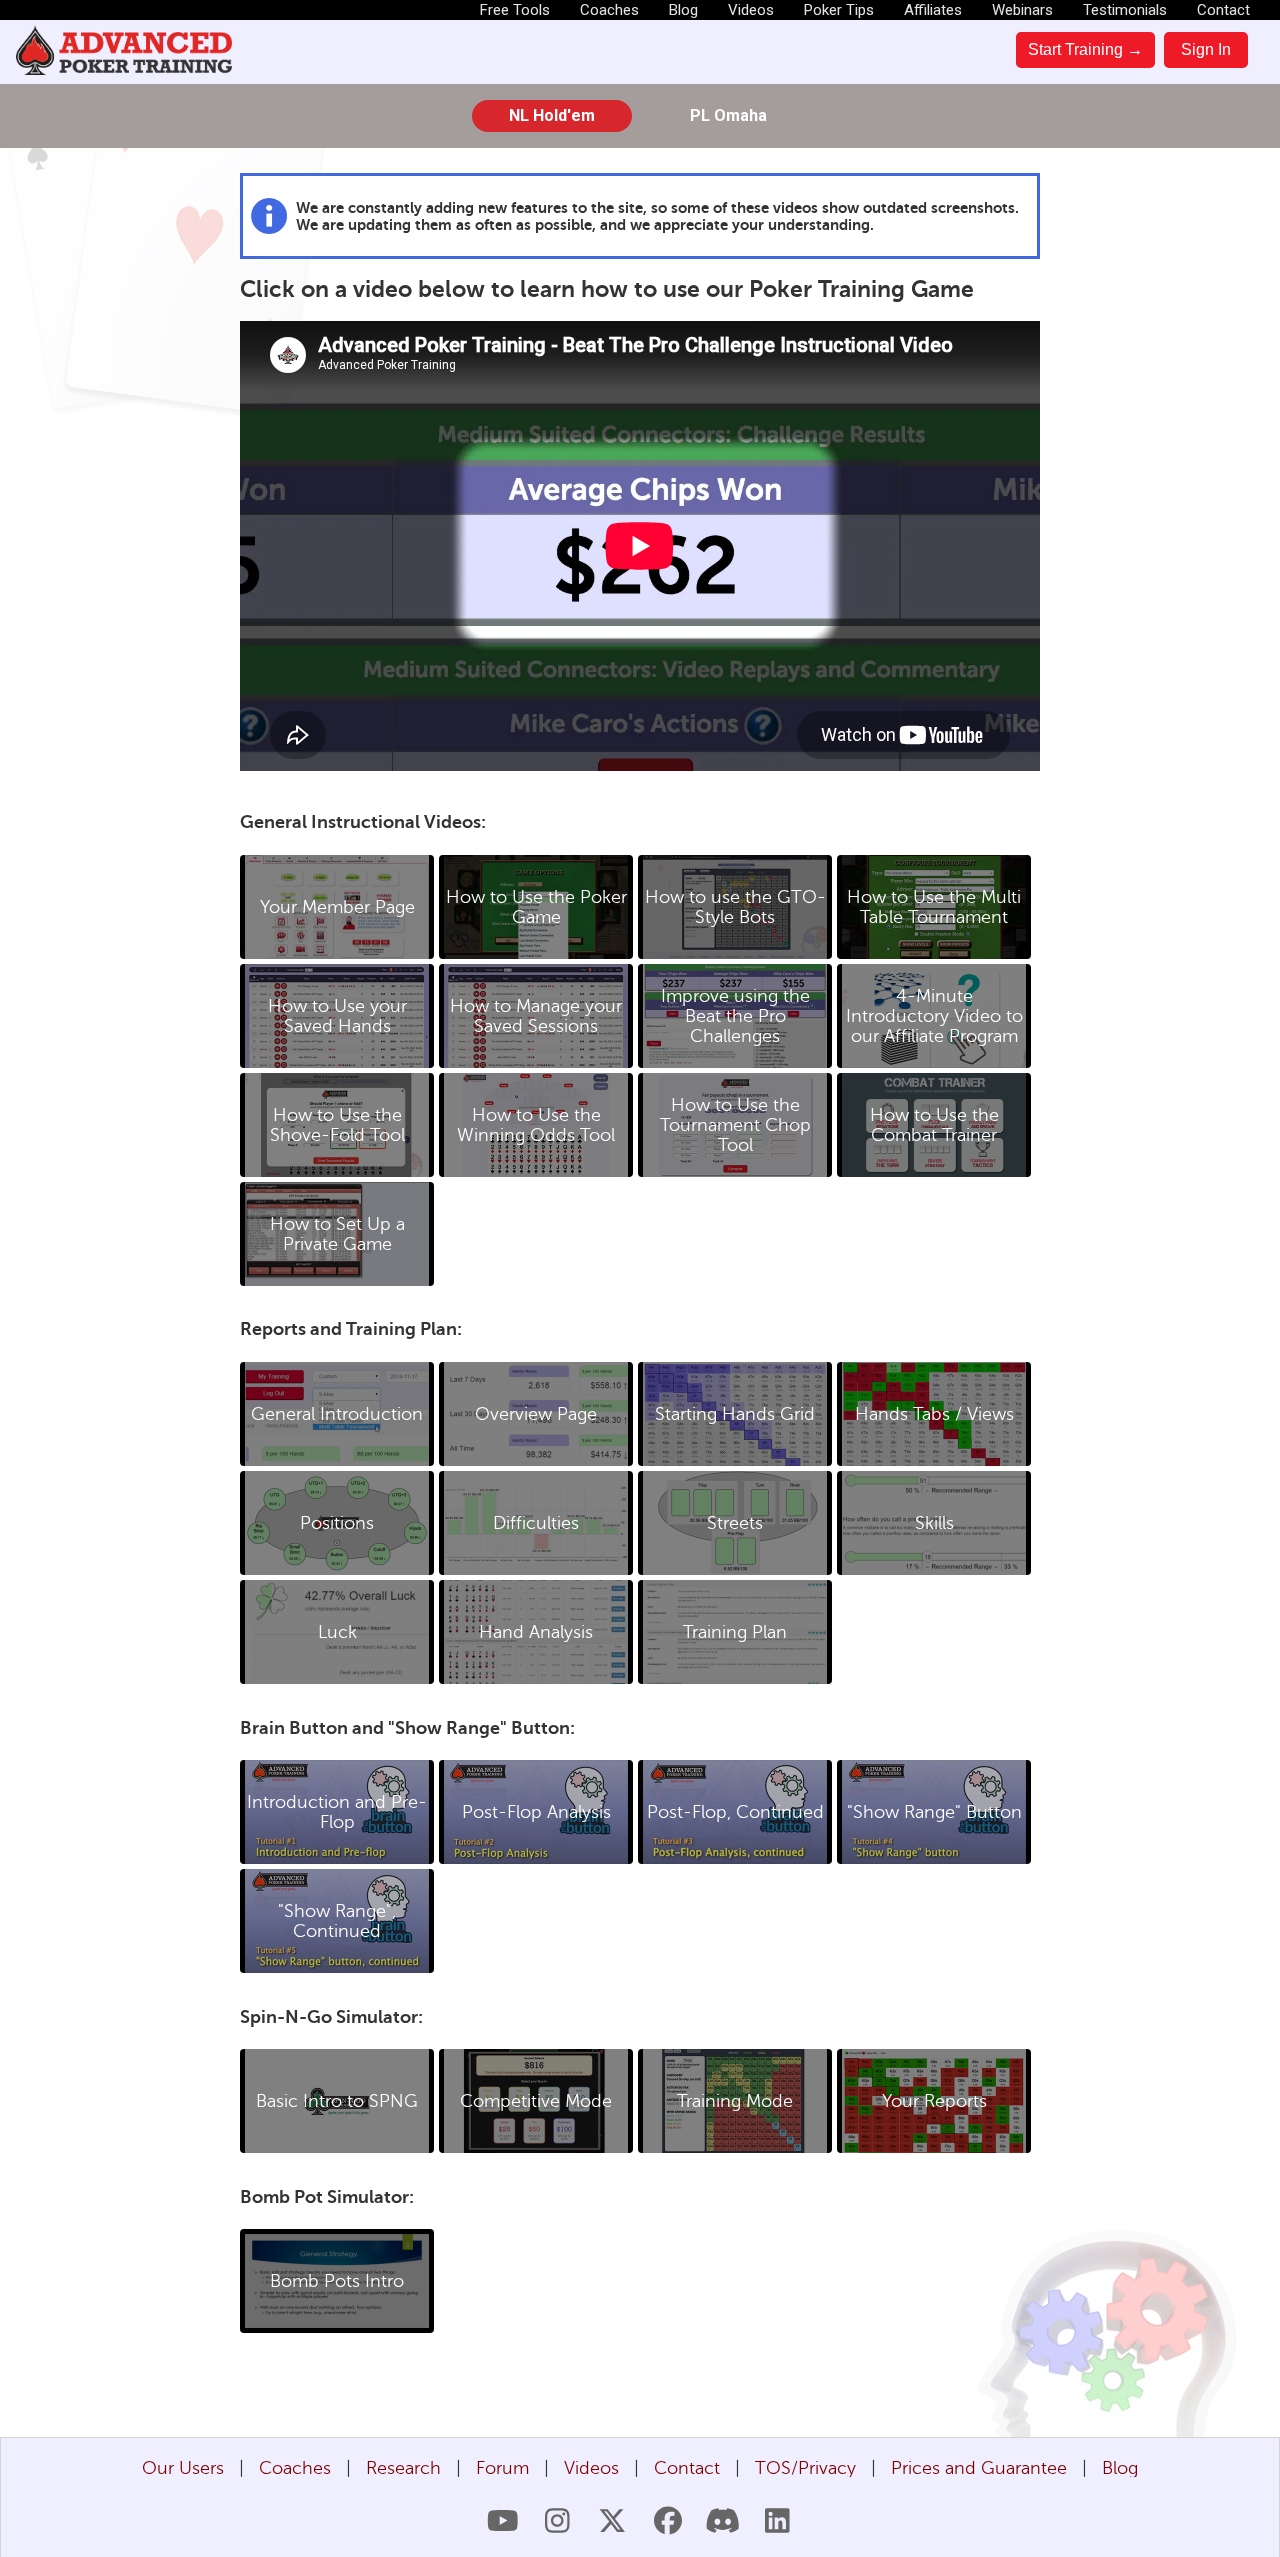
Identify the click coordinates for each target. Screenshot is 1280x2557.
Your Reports (934, 2101)
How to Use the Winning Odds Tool (536, 1125)
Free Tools (515, 10)
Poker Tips (839, 10)
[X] (612, 2521)
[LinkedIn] (777, 2521)
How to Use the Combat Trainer (934, 1125)
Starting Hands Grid (735, 1414)
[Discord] (722, 2521)
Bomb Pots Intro (337, 2281)
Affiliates (933, 10)
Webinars (1022, 10)
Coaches (609, 10)
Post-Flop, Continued (735, 1812)
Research (403, 2468)
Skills (934, 1523)
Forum (502, 2468)
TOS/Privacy (805, 2468)
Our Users (183, 2468)
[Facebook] (667, 2521)
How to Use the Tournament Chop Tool (735, 1125)
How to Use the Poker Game (536, 907)
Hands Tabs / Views (934, 1414)
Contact (1223, 10)
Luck (337, 1632)
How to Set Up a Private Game (337, 1234)
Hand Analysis (536, 1632)
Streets (735, 1523)
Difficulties (536, 1523)
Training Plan (735, 1632)
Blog (683, 10)
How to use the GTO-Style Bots (735, 907)
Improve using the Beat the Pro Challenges (735, 1016)
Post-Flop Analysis (536, 1812)
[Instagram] (557, 2521)
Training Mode (735, 2101)
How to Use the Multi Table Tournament (934, 907)
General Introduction (337, 1414)
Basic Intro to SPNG (337, 2101)
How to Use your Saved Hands (337, 1016)
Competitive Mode (536, 2101)
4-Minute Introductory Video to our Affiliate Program (934, 1016)
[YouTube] (502, 2521)
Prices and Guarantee (979, 2468)
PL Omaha (728, 115)
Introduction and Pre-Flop (337, 1812)
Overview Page (536, 1414)
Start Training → (1085, 49)
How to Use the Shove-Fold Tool (337, 1125)
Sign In (1206, 49)
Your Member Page (337, 907)
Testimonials (1125, 10)
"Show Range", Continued (337, 1921)
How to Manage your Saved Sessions (536, 1016)
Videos (751, 10)
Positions (337, 1523)
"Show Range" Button (934, 1812)
